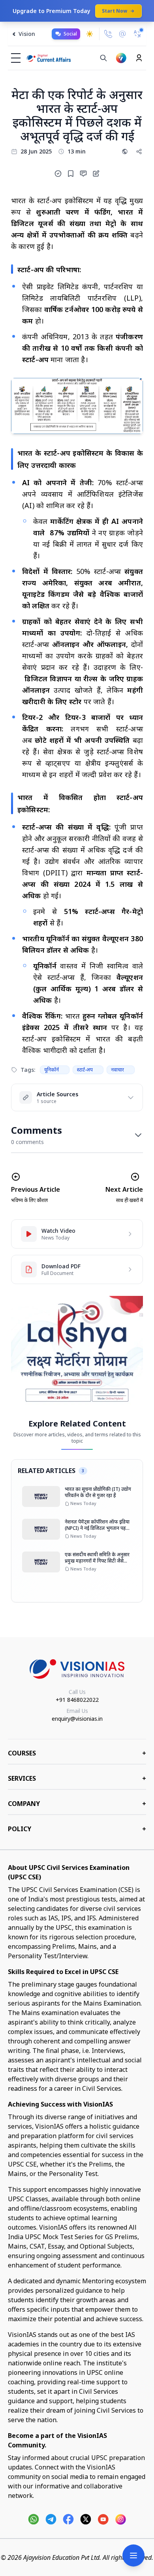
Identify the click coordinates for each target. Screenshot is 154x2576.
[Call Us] (108, 34)
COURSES (77, 1753)
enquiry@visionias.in (77, 1719)
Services (77, 1778)
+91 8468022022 (77, 1700)
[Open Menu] (133, 2555)
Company (77, 1804)
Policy (77, 1829)
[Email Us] (122, 34)
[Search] (103, 58)
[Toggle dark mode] (90, 34)
